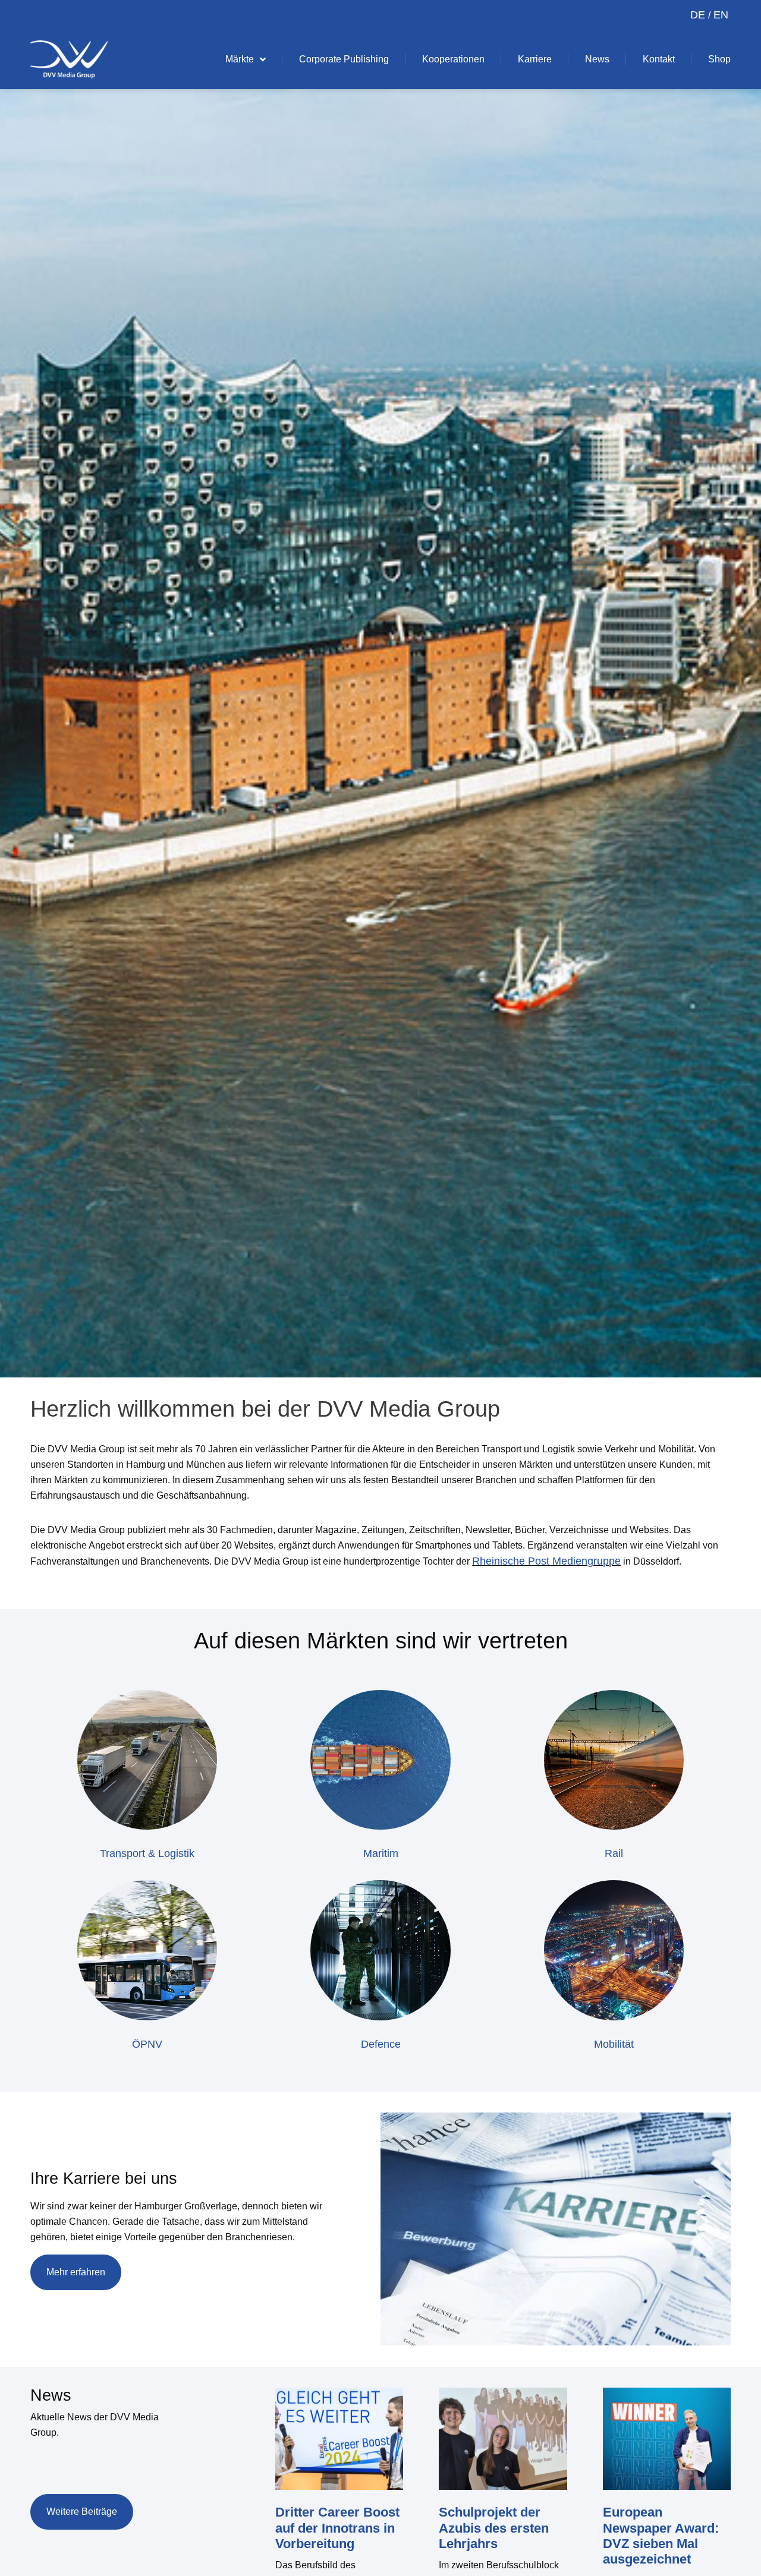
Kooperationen (453, 59)
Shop (719, 59)
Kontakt (659, 59)
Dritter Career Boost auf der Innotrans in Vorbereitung (337, 2528)
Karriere (535, 59)
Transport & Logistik (147, 1853)
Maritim (381, 1853)
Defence (381, 2044)
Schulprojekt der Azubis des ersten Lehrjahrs (494, 2528)
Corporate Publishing (344, 59)
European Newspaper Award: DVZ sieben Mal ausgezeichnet (661, 2536)
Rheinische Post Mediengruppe (546, 1561)
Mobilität (614, 2044)
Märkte (240, 59)
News (597, 59)
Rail (614, 1853)
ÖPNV (147, 2044)
